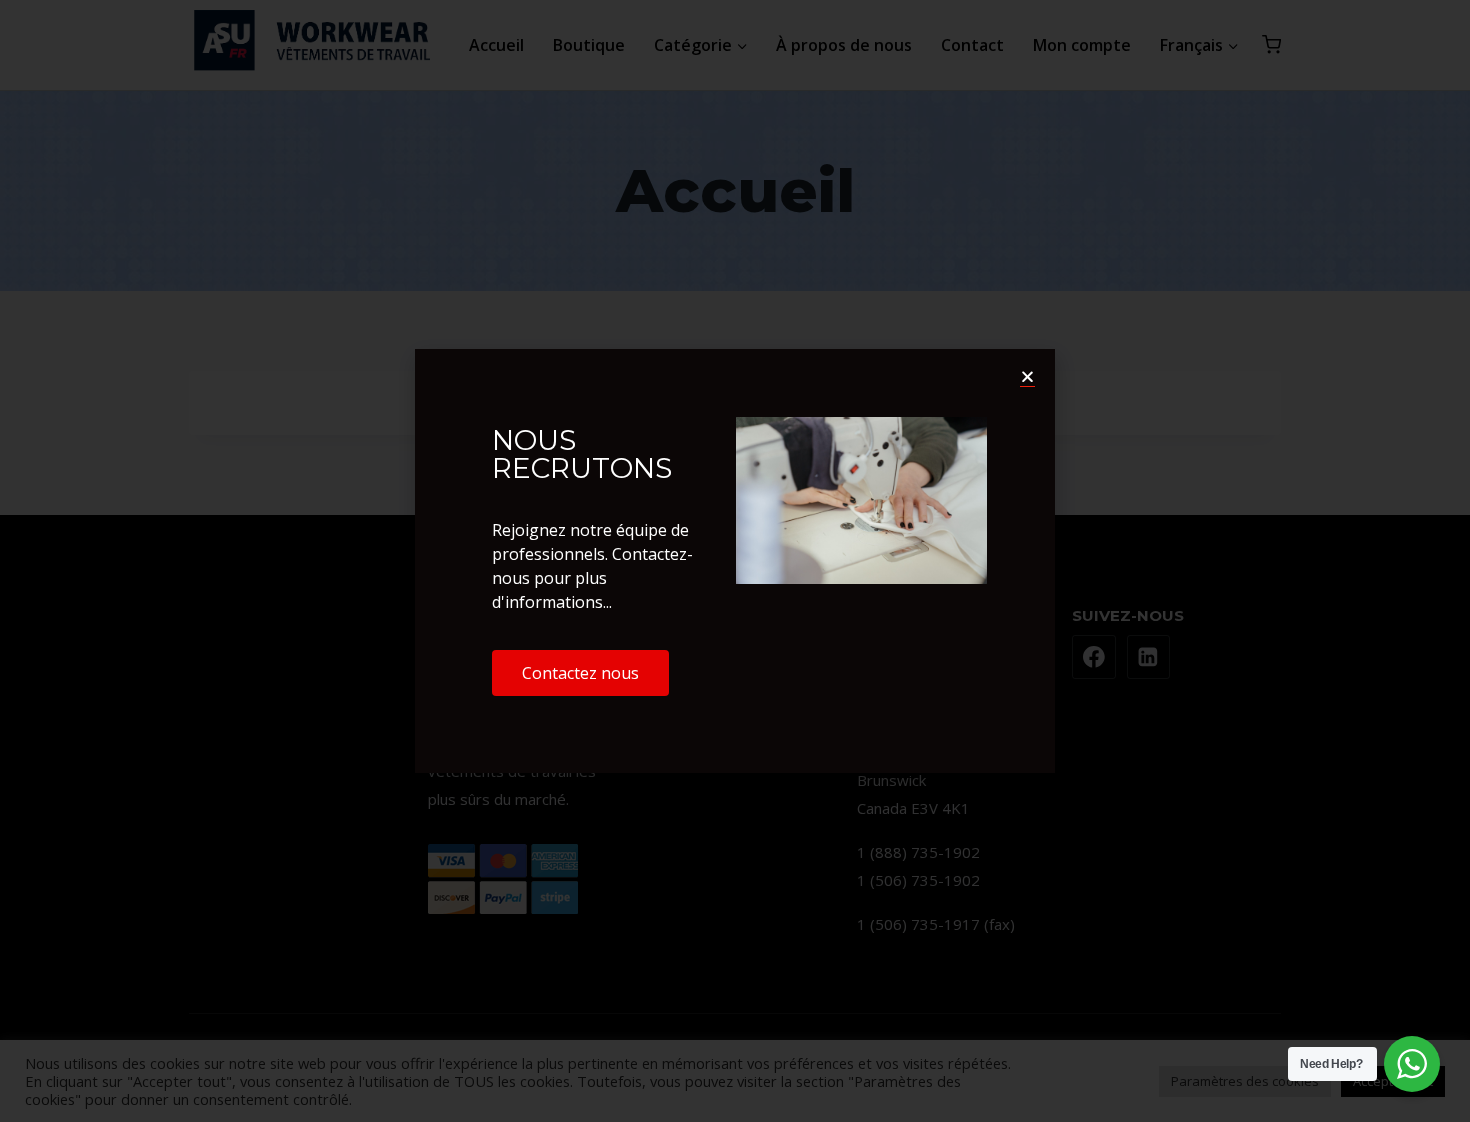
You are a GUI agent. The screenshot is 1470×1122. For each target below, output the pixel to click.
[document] (735, 561)
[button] (1027, 376)
